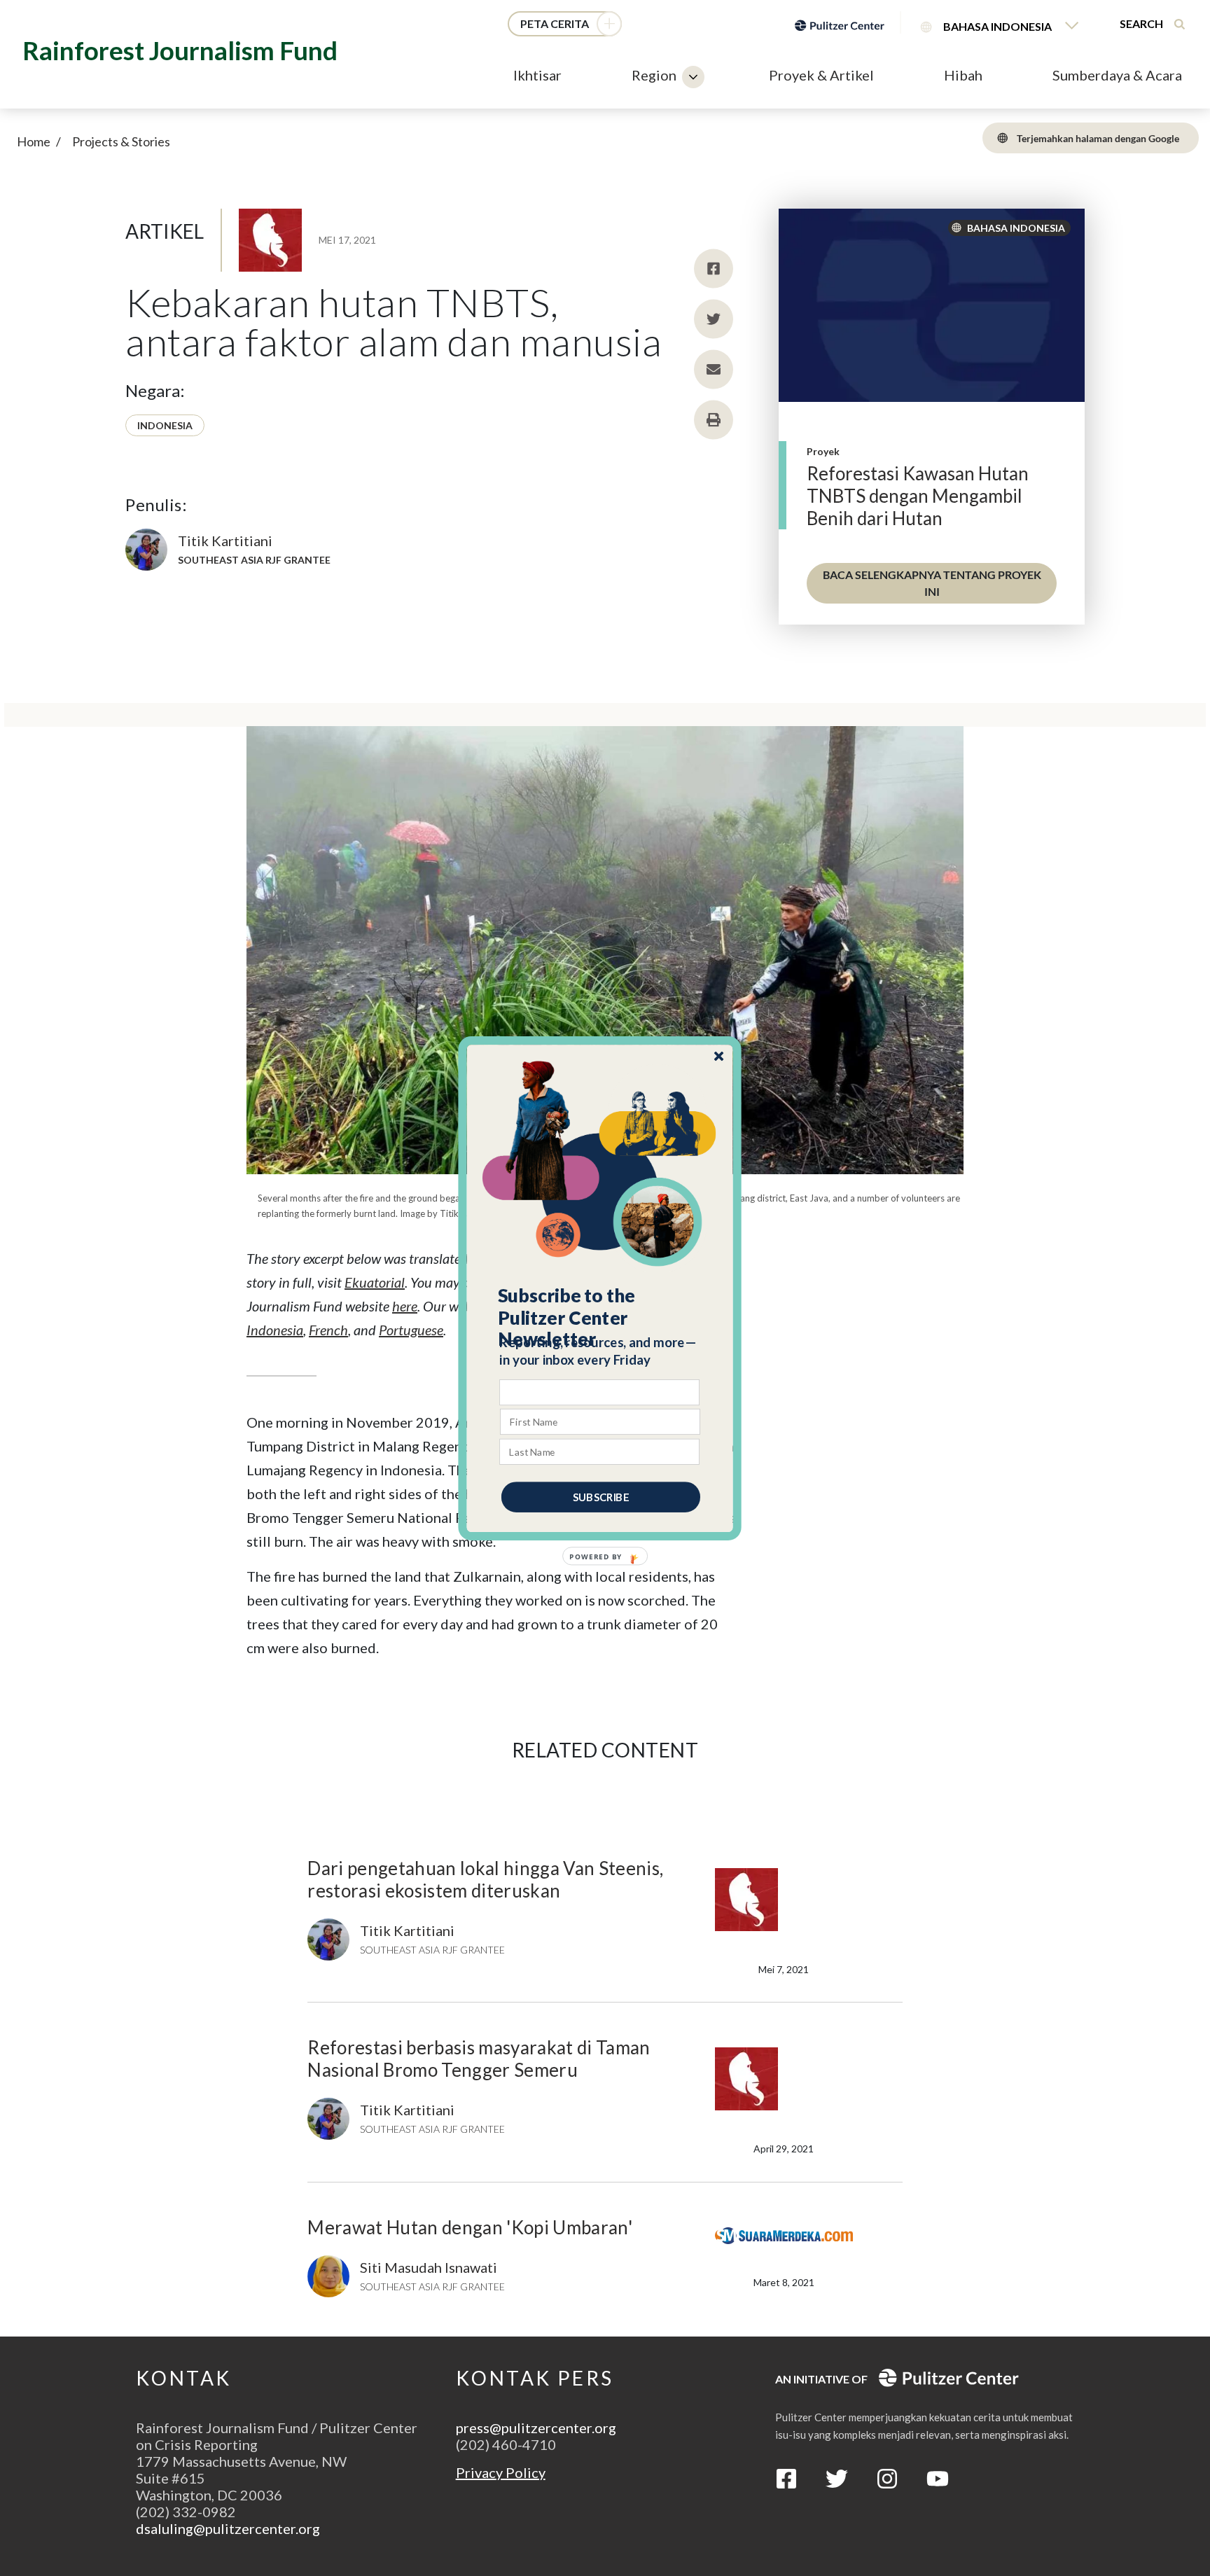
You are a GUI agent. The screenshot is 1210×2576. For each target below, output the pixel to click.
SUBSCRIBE (601, 1496)
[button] (600, 1317)
